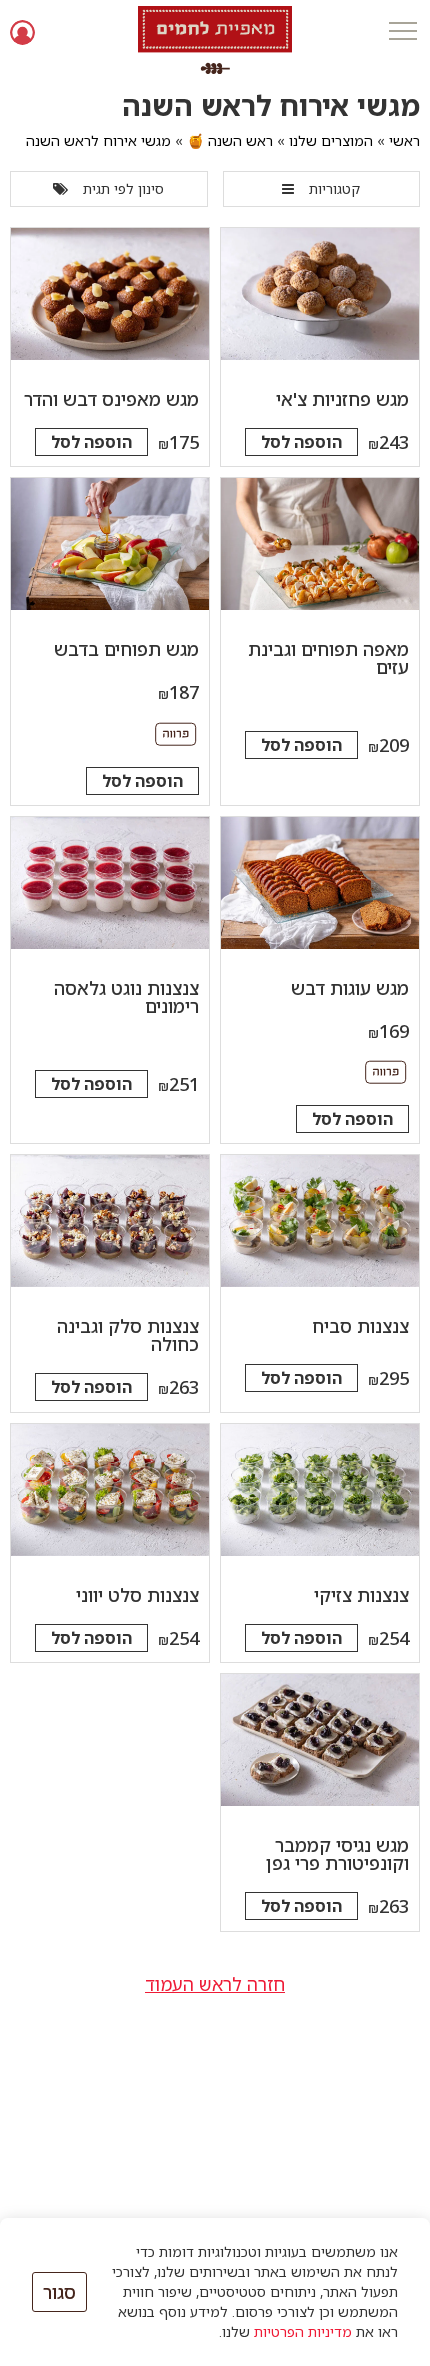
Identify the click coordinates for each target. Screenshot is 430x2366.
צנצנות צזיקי (361, 1595)
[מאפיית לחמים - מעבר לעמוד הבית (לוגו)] (215, 40)
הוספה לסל (301, 442)
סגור (59, 2292)
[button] (402, 32)
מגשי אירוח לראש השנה (98, 140)
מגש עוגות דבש (350, 988)
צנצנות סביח (360, 1326)
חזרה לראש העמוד (215, 1984)
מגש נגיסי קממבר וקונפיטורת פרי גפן (337, 1854)
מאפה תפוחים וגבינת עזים (328, 658)
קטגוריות (334, 188)
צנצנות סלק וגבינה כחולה (128, 1335)
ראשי (404, 140)
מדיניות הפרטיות (303, 2331)
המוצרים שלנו (331, 140)
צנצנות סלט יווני (137, 1595)
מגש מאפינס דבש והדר (111, 399)
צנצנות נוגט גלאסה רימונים (126, 997)
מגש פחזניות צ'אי (342, 399)
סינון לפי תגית (123, 188)
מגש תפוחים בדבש (126, 649)
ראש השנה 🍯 (230, 140)
